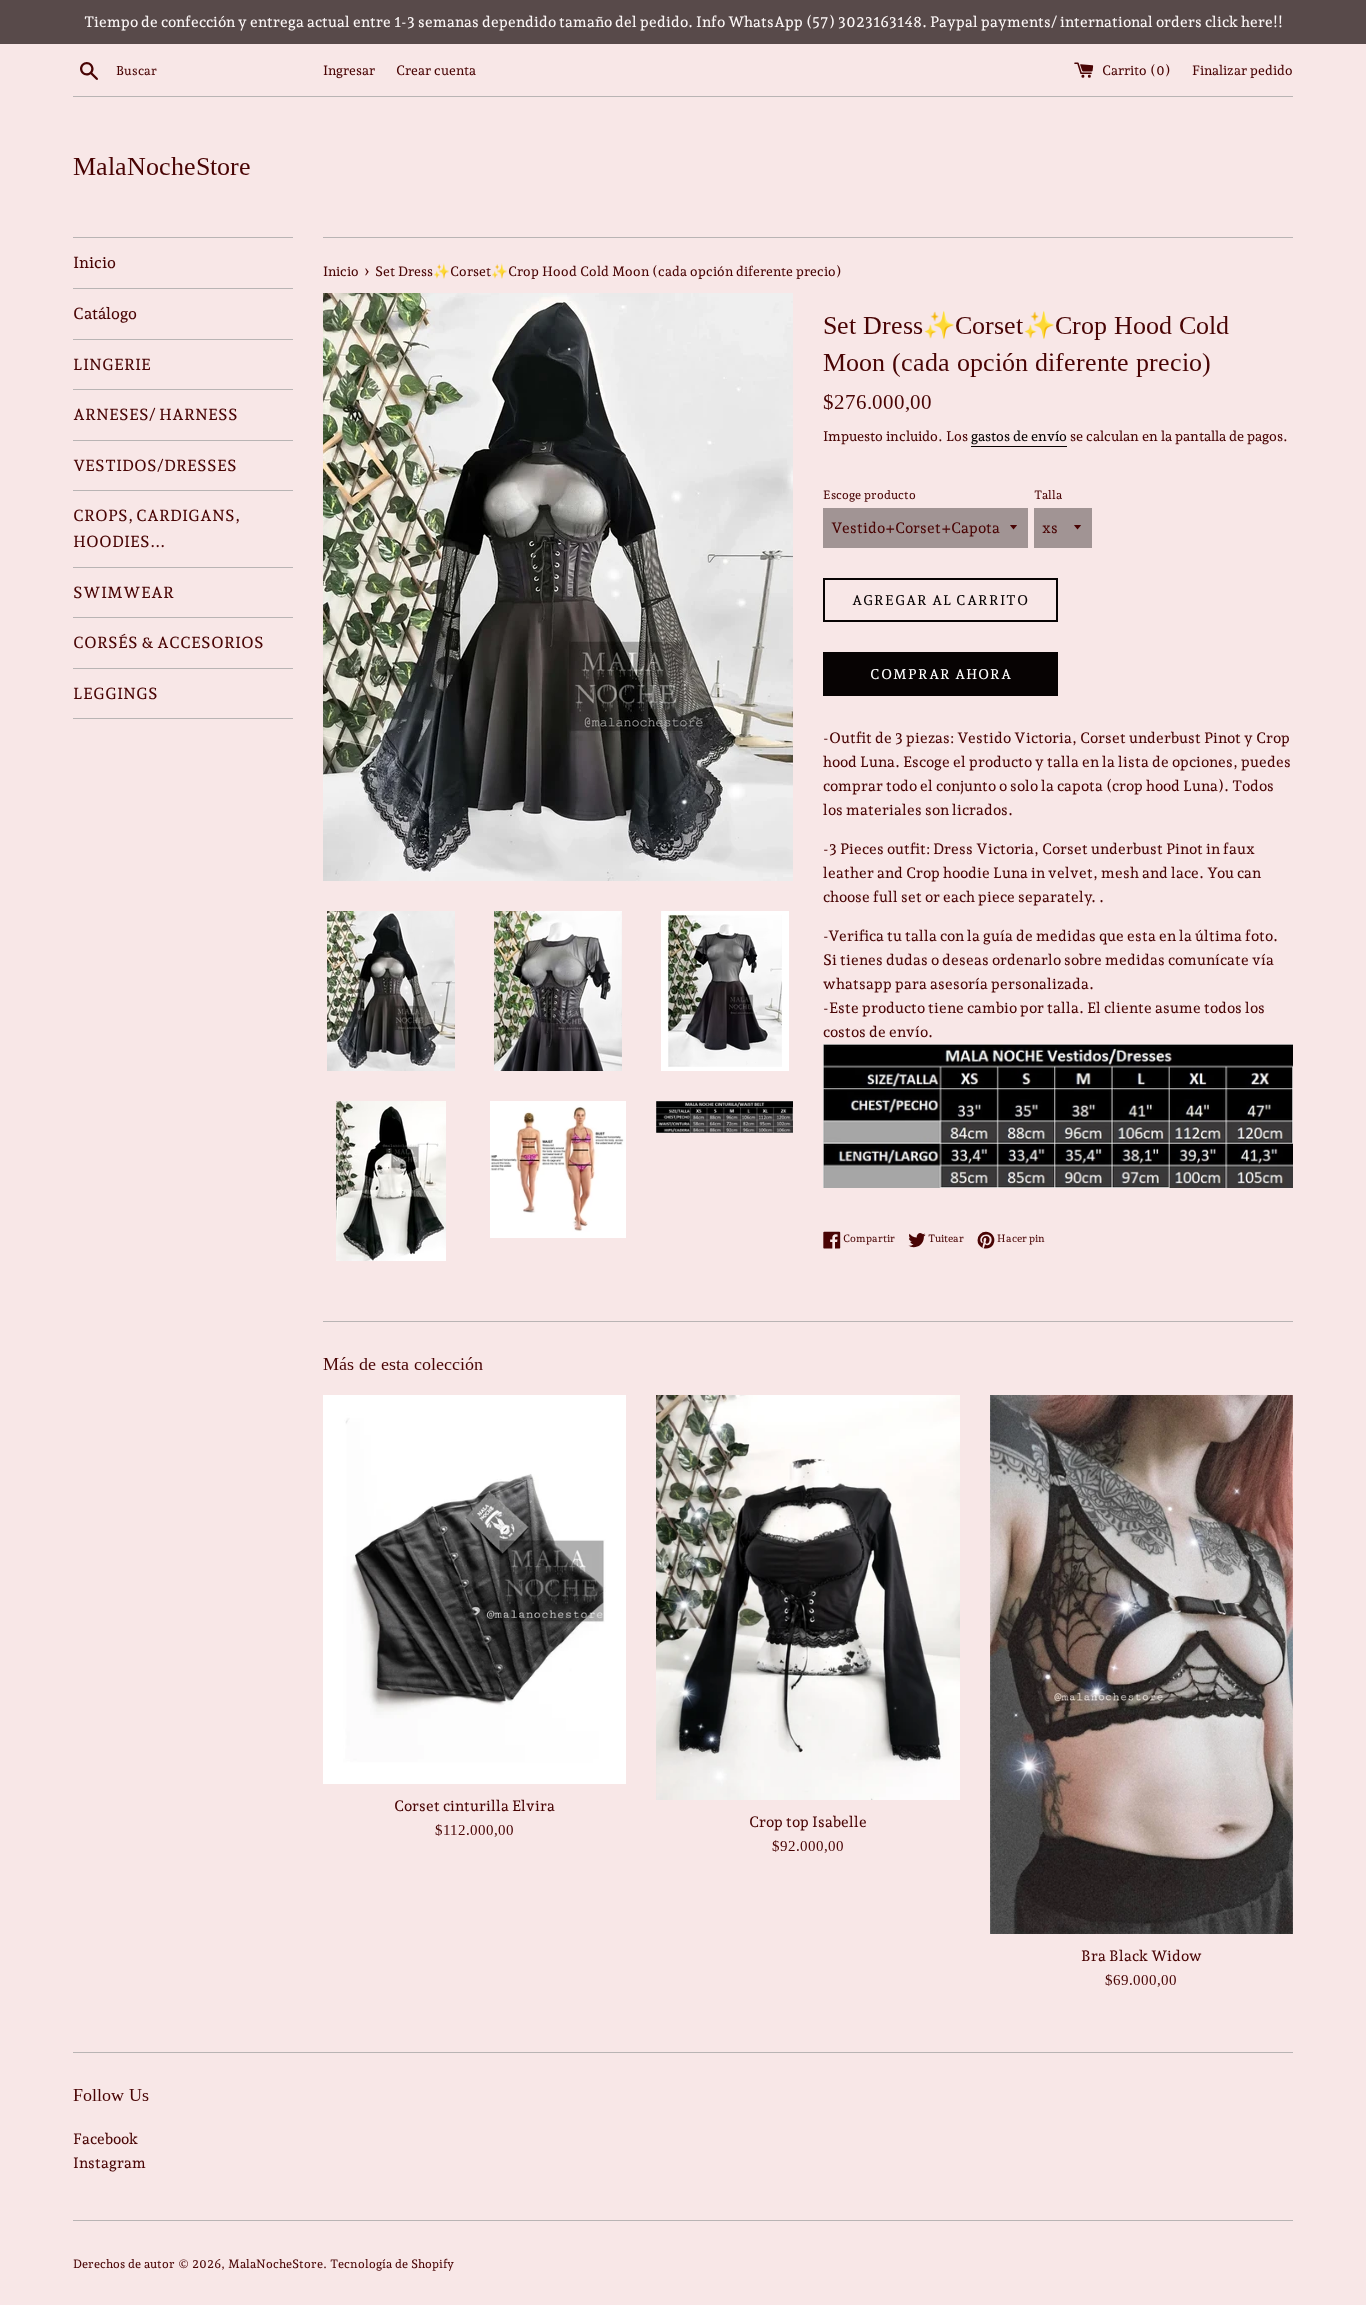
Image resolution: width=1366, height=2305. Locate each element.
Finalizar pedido (1242, 70)
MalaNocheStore (162, 166)
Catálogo (105, 313)
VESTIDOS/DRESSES (155, 465)
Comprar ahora (941, 674)
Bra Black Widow (1141, 1956)
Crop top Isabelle (808, 1822)
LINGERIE (112, 364)
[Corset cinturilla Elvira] (474, 1589)
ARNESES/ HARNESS (155, 414)
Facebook (105, 2139)
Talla (1048, 495)
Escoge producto (869, 495)
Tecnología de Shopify (392, 2264)
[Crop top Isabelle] (807, 1597)
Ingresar (349, 70)
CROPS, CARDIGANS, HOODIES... (156, 528)
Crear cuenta (436, 70)
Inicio (94, 262)
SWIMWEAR (123, 592)
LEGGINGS (115, 693)
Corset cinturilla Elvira (474, 1806)
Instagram (109, 2163)
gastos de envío (1019, 436)
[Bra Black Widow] (1141, 1664)
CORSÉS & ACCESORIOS (168, 642)
